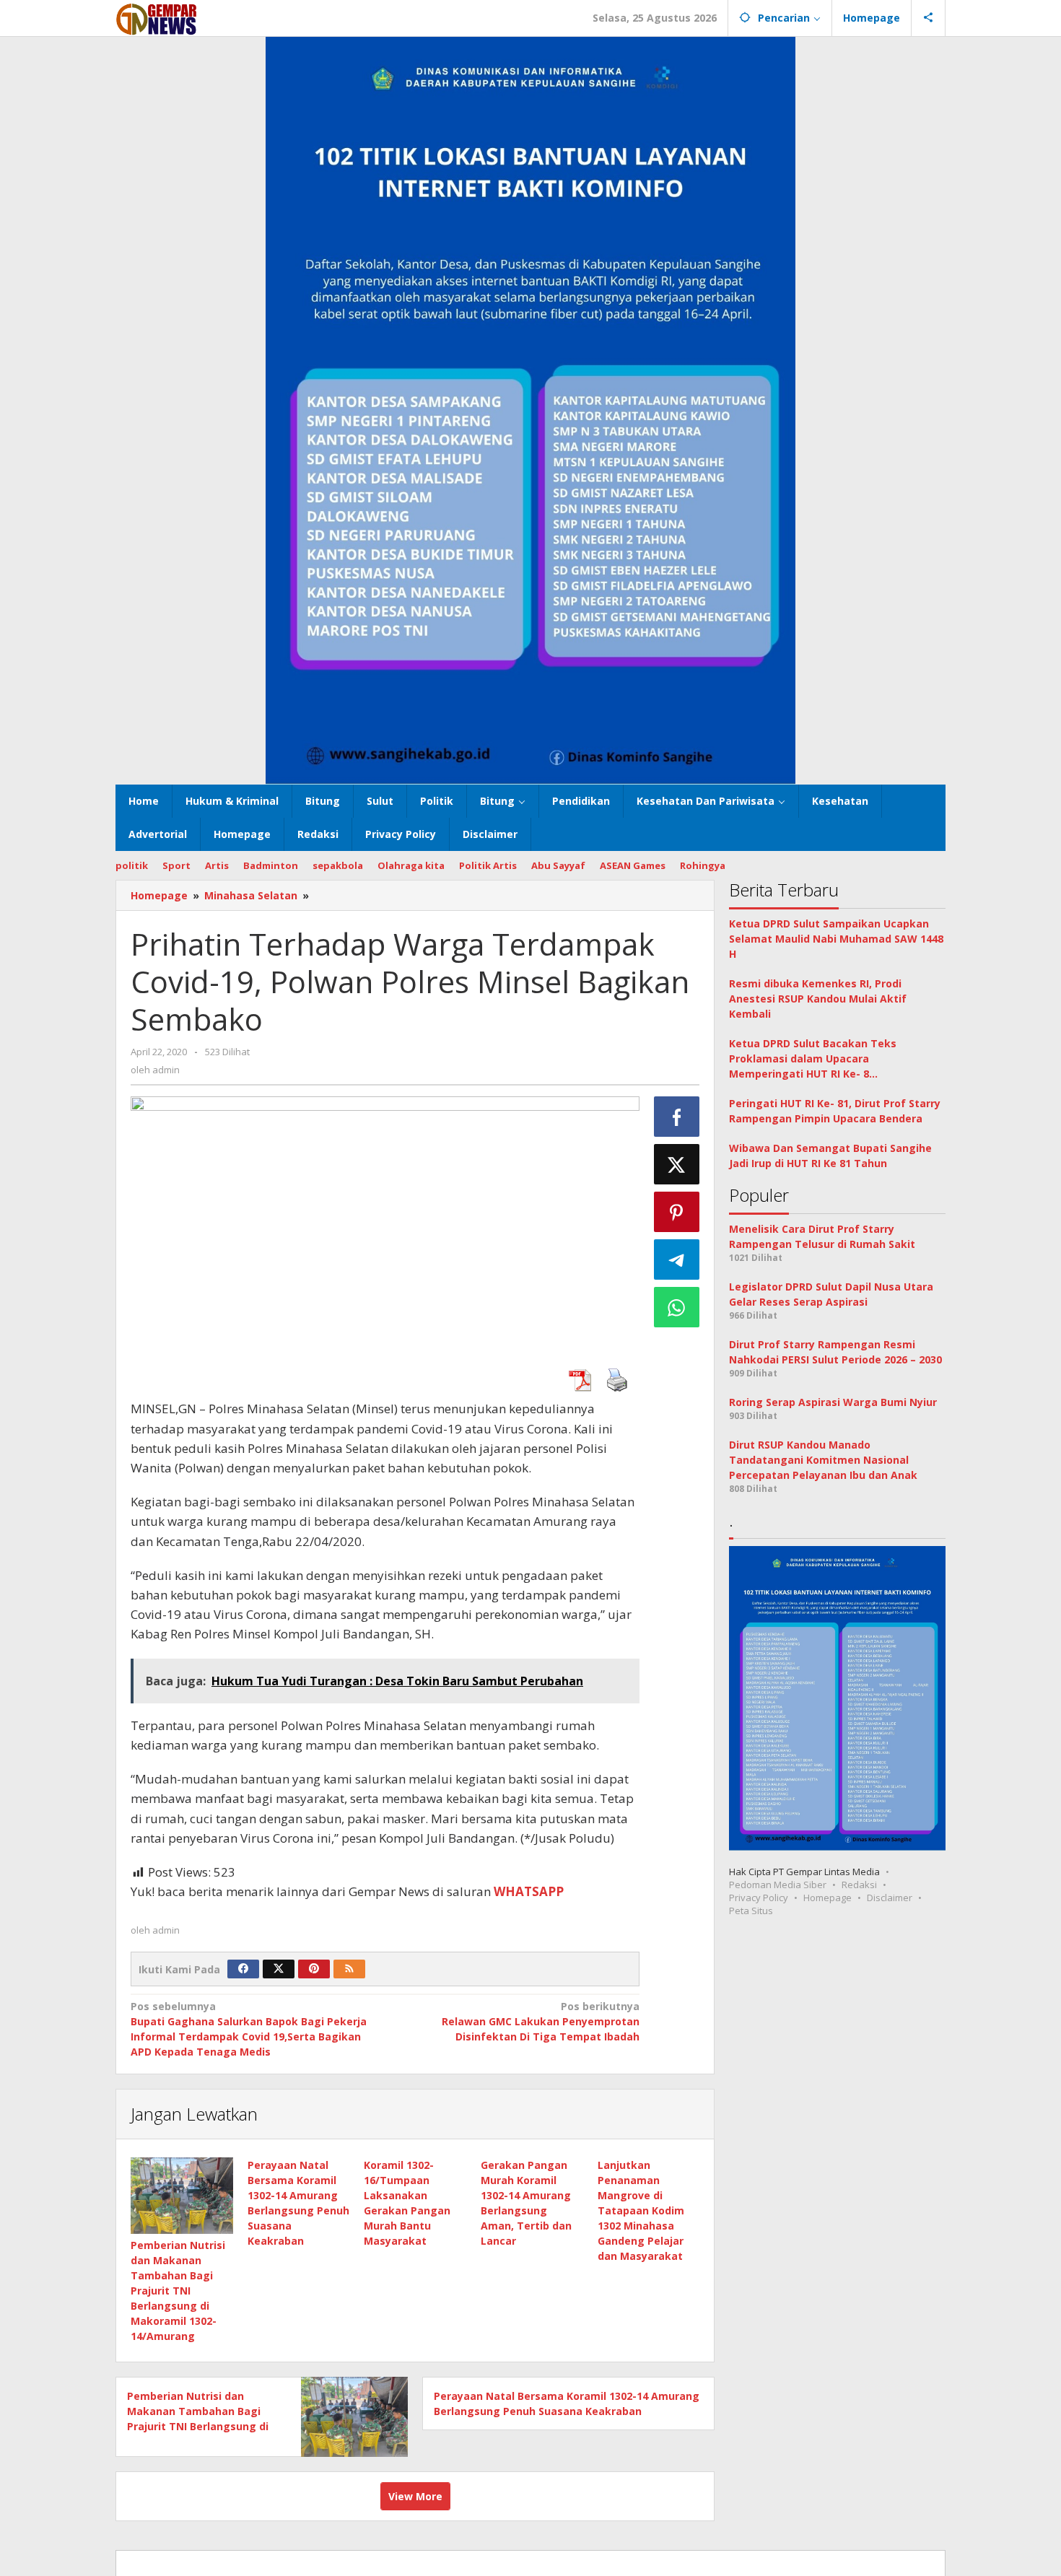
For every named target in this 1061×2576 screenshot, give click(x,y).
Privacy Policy (759, 1898)
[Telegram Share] (677, 1259)
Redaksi (859, 1885)
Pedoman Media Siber (778, 1885)
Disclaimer (890, 1898)
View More (415, 2496)
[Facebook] (243, 1969)
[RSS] (349, 1969)
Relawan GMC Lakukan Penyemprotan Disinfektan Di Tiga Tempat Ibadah (540, 2021)
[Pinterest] (314, 1969)
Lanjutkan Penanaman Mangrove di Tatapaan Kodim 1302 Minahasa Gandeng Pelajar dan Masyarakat (641, 2210)
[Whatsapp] (677, 1307)
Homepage (828, 1898)
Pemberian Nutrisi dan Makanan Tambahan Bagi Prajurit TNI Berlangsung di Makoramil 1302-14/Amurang (178, 2291)
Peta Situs (751, 1911)
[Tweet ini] (677, 1164)
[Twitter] (279, 1969)
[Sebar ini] (677, 1117)
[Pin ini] (677, 1212)
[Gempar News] (157, 18)
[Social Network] (929, 18)
